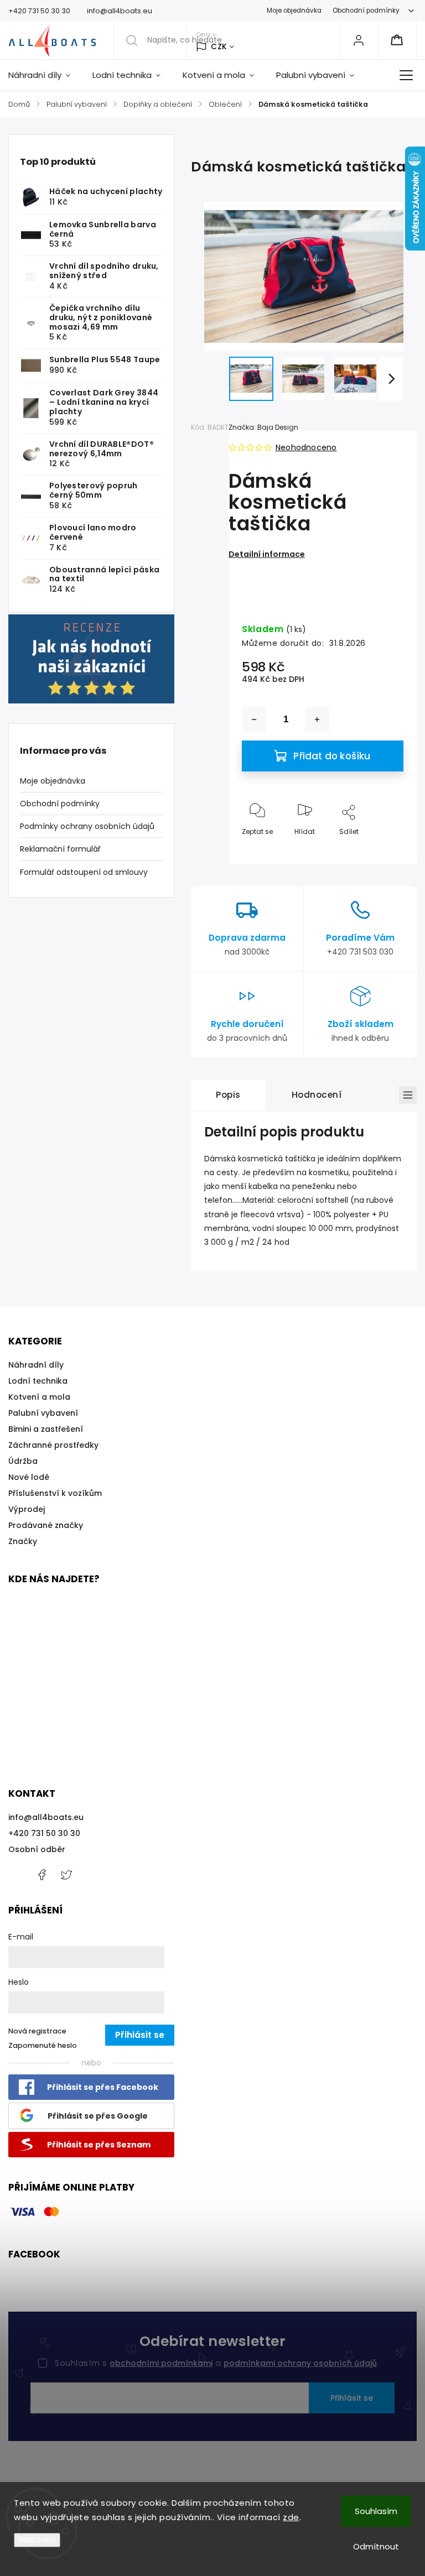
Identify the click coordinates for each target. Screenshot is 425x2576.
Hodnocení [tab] (317, 1095)
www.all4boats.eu (66, 1875)
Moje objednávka (294, 11)
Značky (23, 1541)
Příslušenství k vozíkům (55, 1493)
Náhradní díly (36, 1365)
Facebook (42, 1875)
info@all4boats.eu (46, 1817)
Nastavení (37, 2540)
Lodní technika (38, 1381)
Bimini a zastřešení (46, 1429)
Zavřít (384, 850)
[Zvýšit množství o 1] (317, 719)
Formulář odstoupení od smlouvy (84, 872)
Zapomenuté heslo (43, 2045)
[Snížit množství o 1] (254, 719)
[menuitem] (45, 75)
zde (291, 2517)
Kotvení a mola (39, 1397)
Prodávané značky (46, 1525)
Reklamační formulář (60, 849)
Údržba (23, 1461)
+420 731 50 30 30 (44, 1833)
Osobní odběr (37, 1849)
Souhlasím (376, 2511)
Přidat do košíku (332, 756)
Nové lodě (29, 1477)
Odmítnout (376, 2546)
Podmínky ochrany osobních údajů (87, 826)
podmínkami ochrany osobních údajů (300, 2363)
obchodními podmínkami (161, 2363)
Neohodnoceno (306, 447)
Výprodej (27, 1509)
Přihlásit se (352, 2398)
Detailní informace (267, 554)
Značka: (263, 427)
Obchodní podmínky (366, 11)
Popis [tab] (228, 1095)
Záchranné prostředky (53, 1445)
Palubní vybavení (43, 1413)
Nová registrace (37, 2031)
